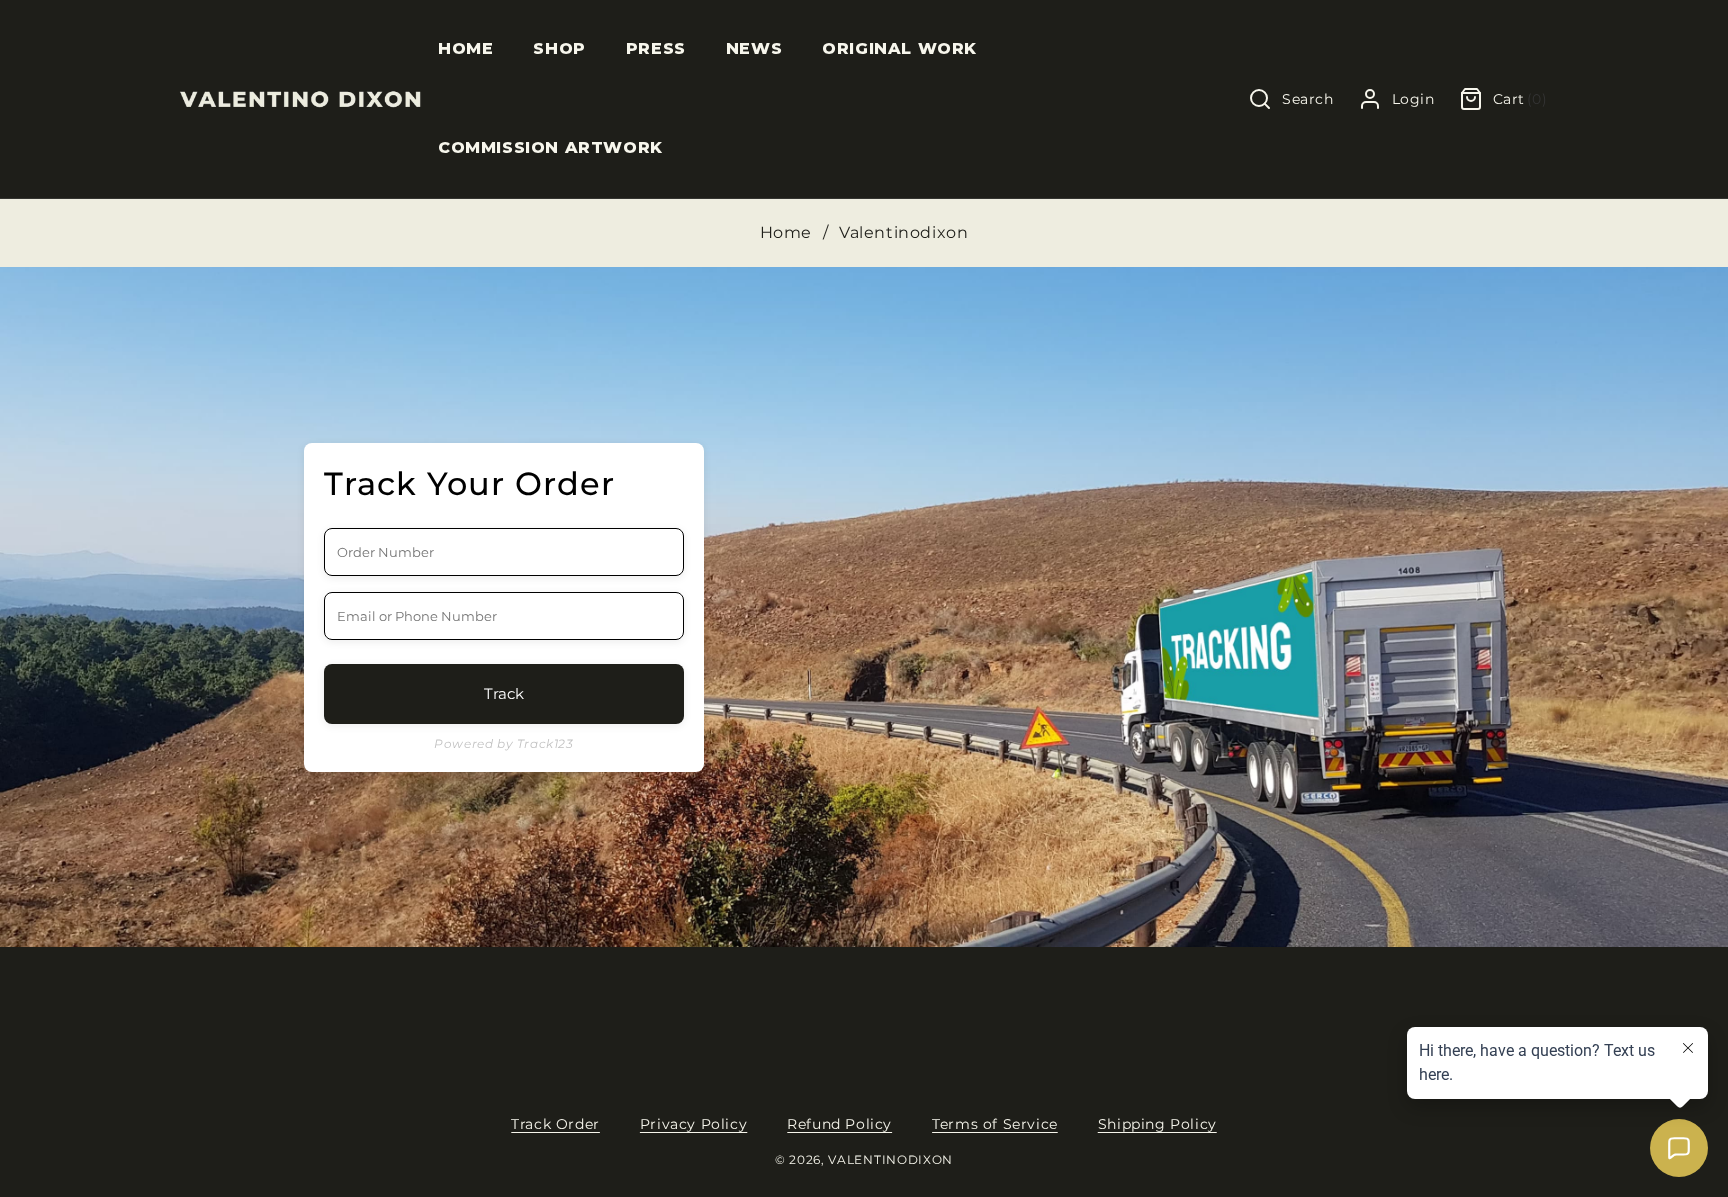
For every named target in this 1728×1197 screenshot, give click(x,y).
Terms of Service (995, 1124)
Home (786, 232)
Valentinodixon (890, 1160)
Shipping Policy (1157, 1124)
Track (504, 693)
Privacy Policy (693, 1124)
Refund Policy (839, 1124)
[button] (559, 49)
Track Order (555, 1124)
